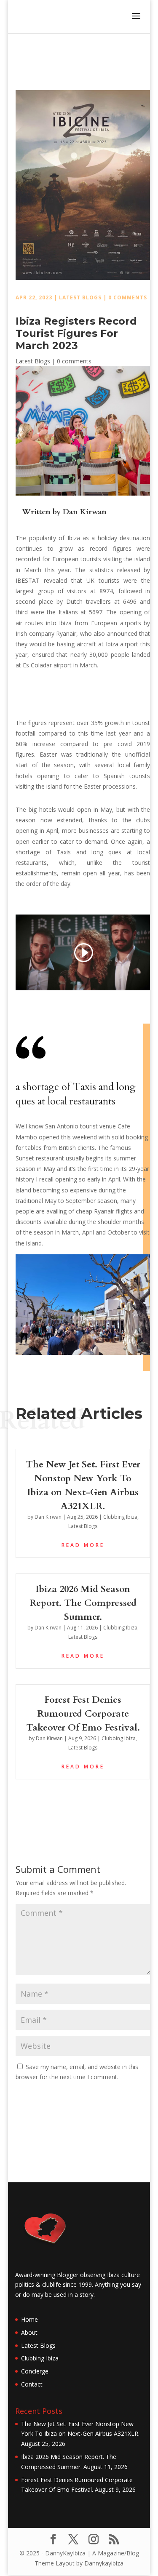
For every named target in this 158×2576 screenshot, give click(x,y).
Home (29, 2319)
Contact (32, 2384)
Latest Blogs (80, 297)
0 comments (128, 297)
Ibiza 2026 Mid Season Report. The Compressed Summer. (83, 1603)
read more (83, 1545)
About (29, 2332)
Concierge (35, 2371)
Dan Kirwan (85, 512)
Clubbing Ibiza (120, 1517)
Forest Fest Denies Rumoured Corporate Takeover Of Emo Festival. (83, 1714)
